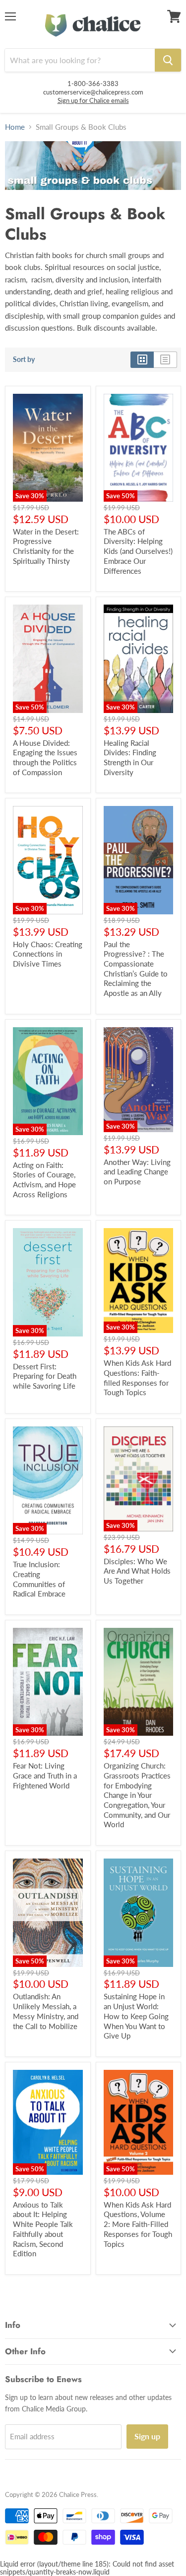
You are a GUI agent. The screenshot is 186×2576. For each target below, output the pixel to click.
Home (15, 127)
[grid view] (142, 359)
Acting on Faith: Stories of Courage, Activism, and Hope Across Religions (44, 1180)
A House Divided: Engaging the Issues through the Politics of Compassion (45, 757)
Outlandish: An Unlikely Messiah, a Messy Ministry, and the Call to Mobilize (46, 2011)
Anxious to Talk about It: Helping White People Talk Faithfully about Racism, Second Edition (43, 2229)
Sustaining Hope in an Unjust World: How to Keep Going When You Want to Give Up (136, 2016)
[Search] (168, 60)
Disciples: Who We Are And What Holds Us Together (137, 1571)
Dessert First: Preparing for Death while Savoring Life (45, 1376)
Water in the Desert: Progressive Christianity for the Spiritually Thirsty (46, 546)
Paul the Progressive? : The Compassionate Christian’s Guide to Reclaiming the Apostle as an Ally (136, 969)
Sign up (147, 2436)
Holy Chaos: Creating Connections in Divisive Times (48, 954)
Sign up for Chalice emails (93, 100)
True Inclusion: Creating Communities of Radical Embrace (39, 1579)
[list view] (165, 359)
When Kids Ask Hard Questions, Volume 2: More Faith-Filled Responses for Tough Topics (138, 2224)
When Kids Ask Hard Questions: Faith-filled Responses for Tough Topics (137, 1377)
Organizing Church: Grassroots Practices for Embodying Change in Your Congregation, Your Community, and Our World (137, 1795)
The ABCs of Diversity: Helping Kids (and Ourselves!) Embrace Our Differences (138, 551)
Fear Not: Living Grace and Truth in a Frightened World (45, 1775)
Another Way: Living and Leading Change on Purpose (137, 1172)
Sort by (24, 359)
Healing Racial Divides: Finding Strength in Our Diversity (130, 757)
